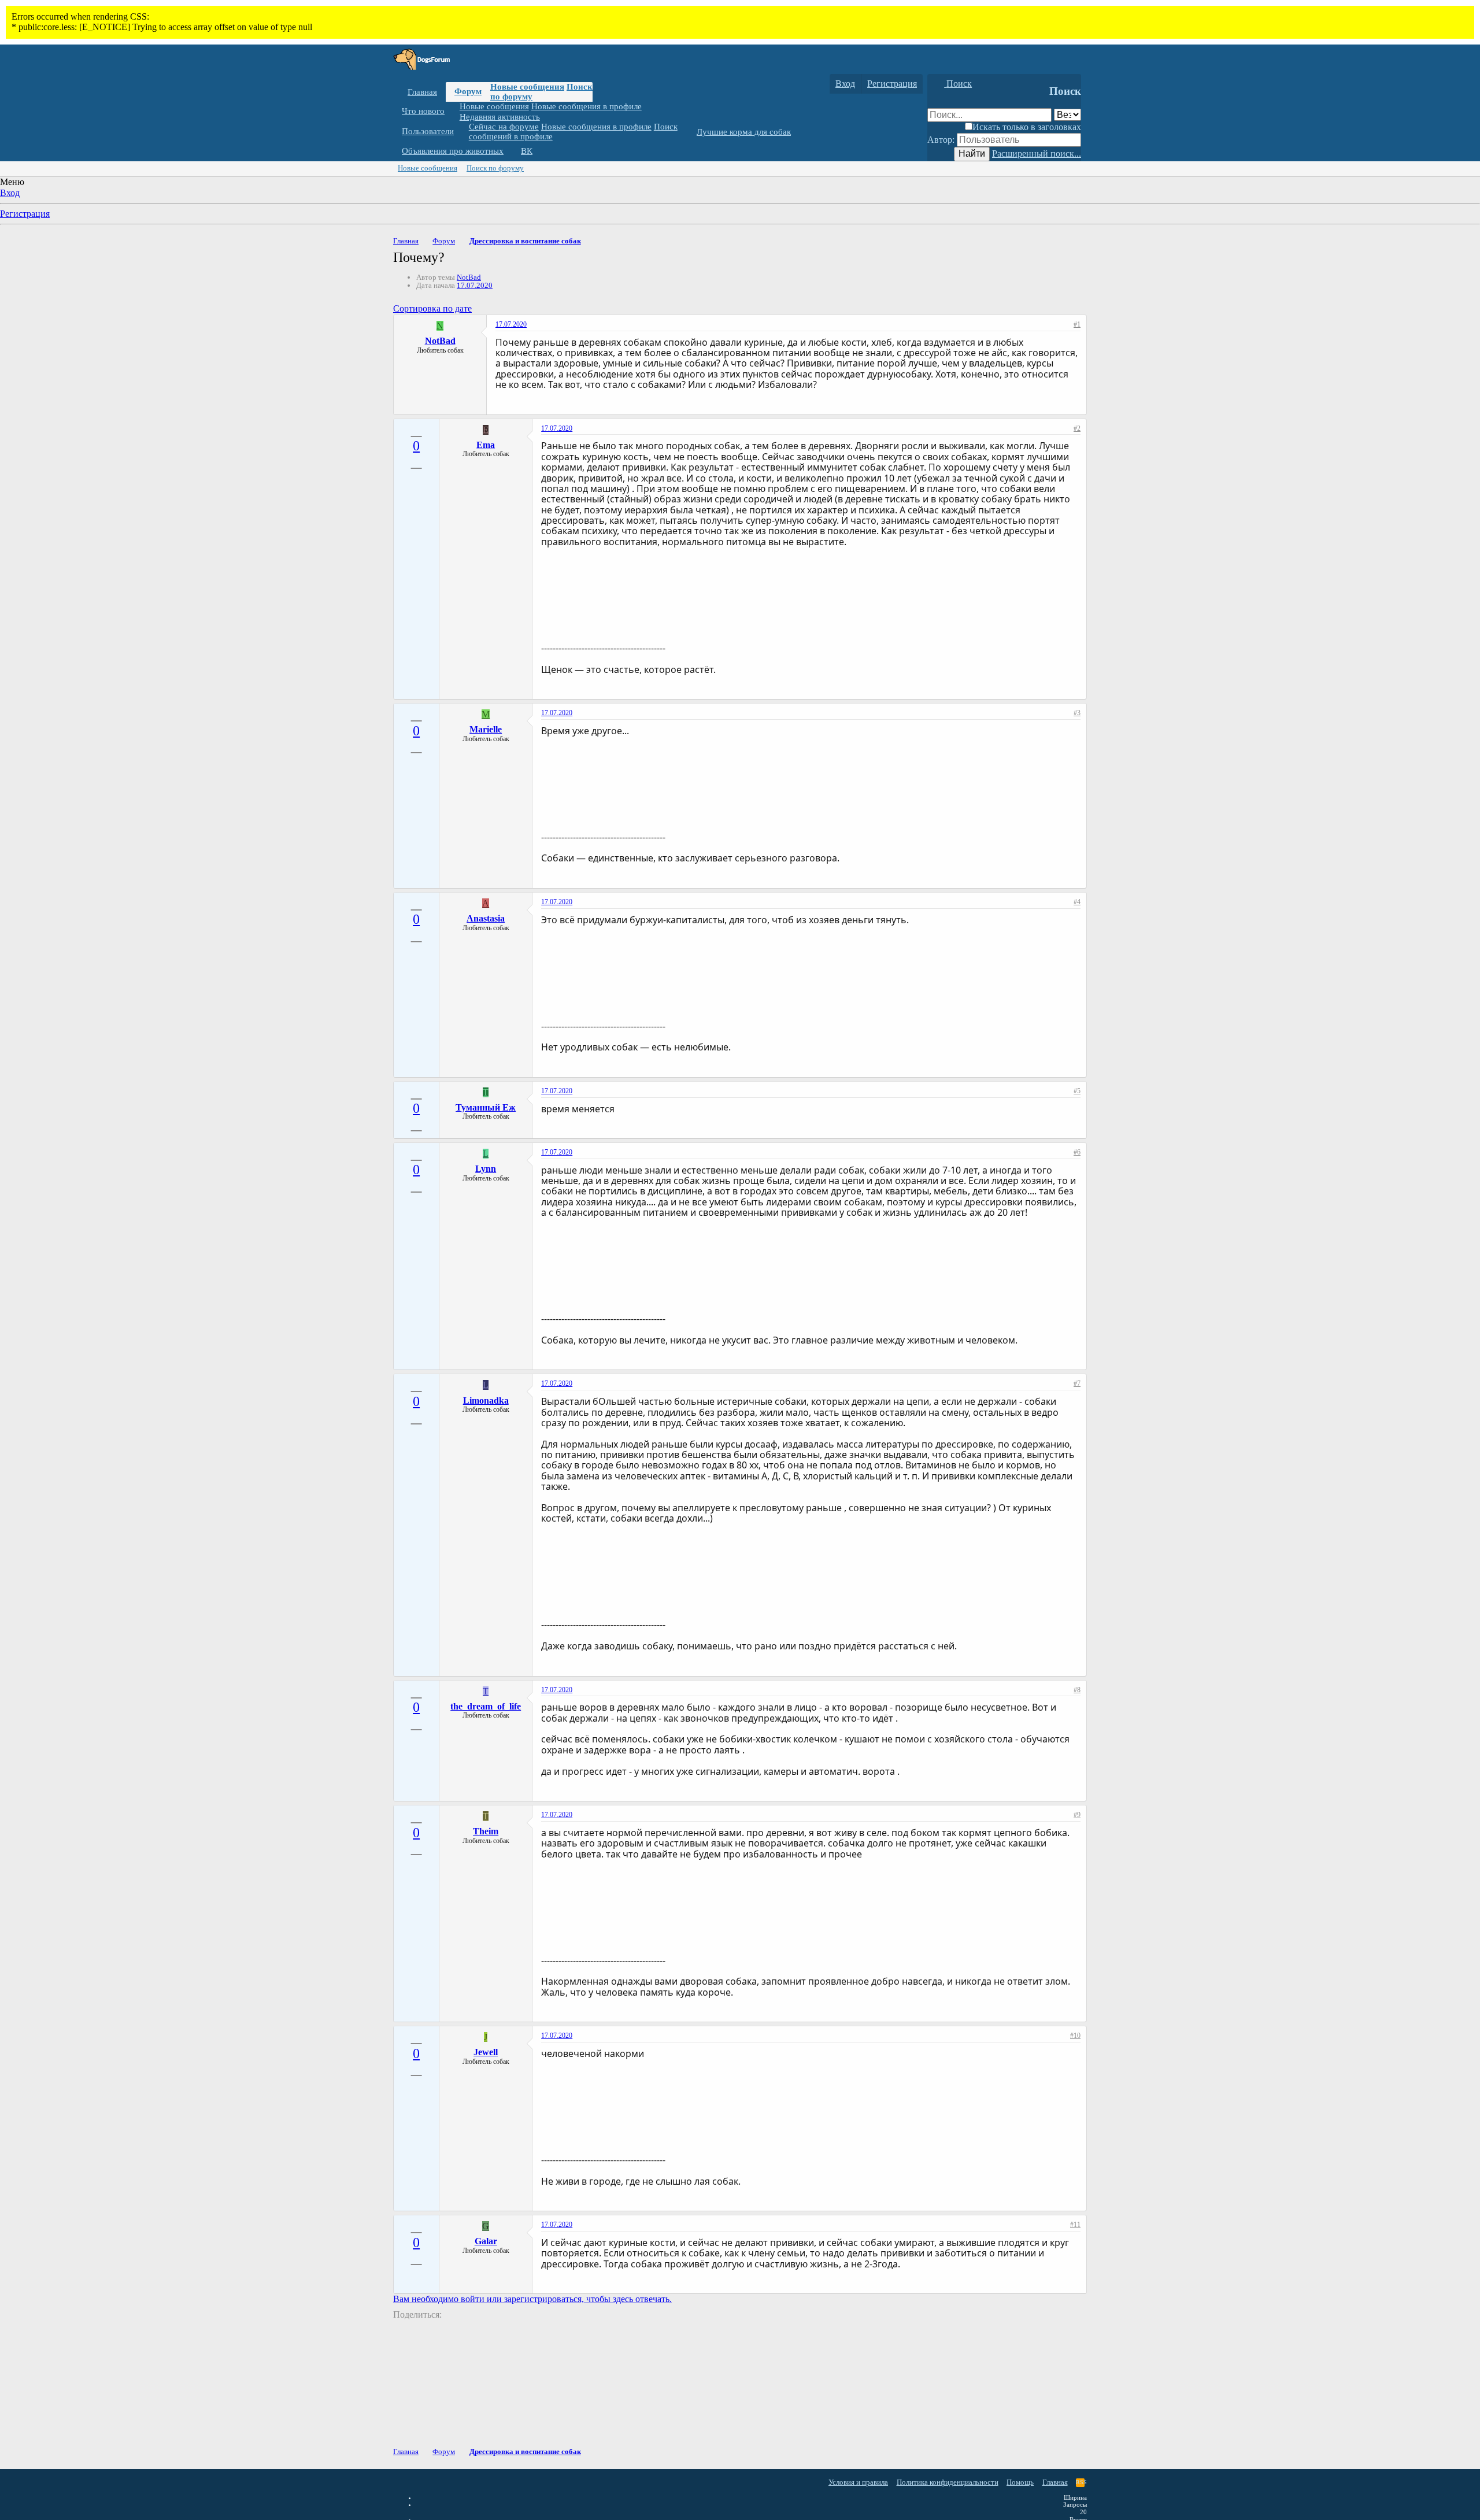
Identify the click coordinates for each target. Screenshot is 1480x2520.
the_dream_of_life (486, 1706)
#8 (1077, 1690)
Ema (486, 445)
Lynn (486, 1169)
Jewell (486, 2052)
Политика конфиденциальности (948, 2482)
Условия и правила (858, 2482)
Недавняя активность (500, 116)
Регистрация (25, 214)
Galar (486, 2241)
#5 (1077, 1091)
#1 (1077, 324)
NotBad (469, 277)
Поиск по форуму (495, 168)
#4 (1077, 902)
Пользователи (428, 131)
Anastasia (486, 918)
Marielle (486, 729)
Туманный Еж (486, 1107)
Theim (486, 1831)
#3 (1077, 713)
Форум (468, 91)
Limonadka (486, 1400)
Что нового (423, 111)
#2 (1077, 428)
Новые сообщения (527, 87)
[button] (453, 111)
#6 (1077, 1152)
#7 (1077, 1383)
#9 (1077, 1815)
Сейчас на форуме (504, 127)
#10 (1075, 2036)
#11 (1075, 2225)
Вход (10, 193)
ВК (527, 151)
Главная (422, 92)
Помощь (1020, 2482)
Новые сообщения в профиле (587, 106)
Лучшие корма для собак (744, 132)
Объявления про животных (453, 151)
